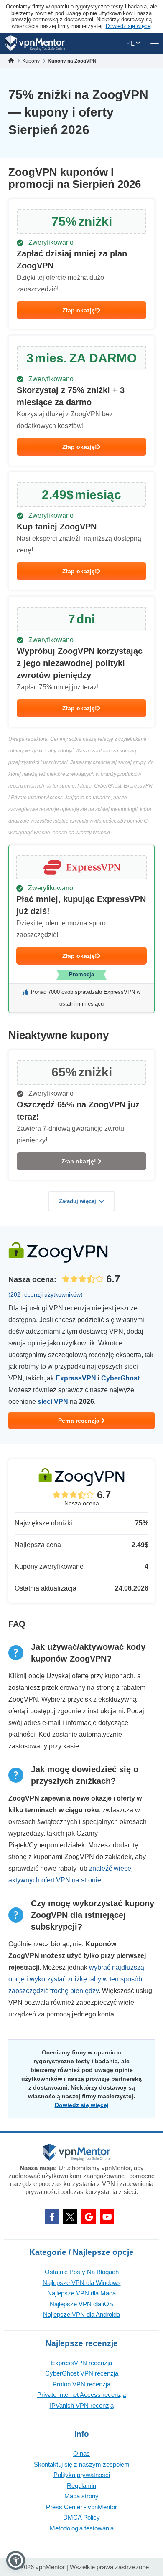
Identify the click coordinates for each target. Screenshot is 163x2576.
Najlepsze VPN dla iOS (81, 2304)
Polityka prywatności (82, 2475)
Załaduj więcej (78, 1201)
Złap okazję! (80, 310)
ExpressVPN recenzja (81, 2363)
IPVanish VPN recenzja (82, 2405)
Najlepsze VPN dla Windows (82, 2283)
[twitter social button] (70, 2216)
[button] (16, 2560)
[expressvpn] (81, 929)
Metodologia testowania (82, 2528)
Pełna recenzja (80, 1421)
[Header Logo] (35, 43)
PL (131, 43)
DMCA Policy (81, 2517)
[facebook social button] (52, 2216)
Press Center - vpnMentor (81, 2507)
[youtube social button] (107, 2216)
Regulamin (81, 2486)
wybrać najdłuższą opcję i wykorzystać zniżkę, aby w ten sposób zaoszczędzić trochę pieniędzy (76, 1979)
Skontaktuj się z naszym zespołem (82, 2464)
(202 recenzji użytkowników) (46, 1294)
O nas (81, 2453)
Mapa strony (81, 2496)
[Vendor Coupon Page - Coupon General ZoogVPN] (81, 264)
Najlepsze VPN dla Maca (81, 2293)
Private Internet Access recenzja (81, 2395)
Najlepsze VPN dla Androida (81, 2314)
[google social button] (89, 2216)
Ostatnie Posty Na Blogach (82, 2272)
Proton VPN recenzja (81, 2384)
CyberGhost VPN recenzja (82, 2373)
